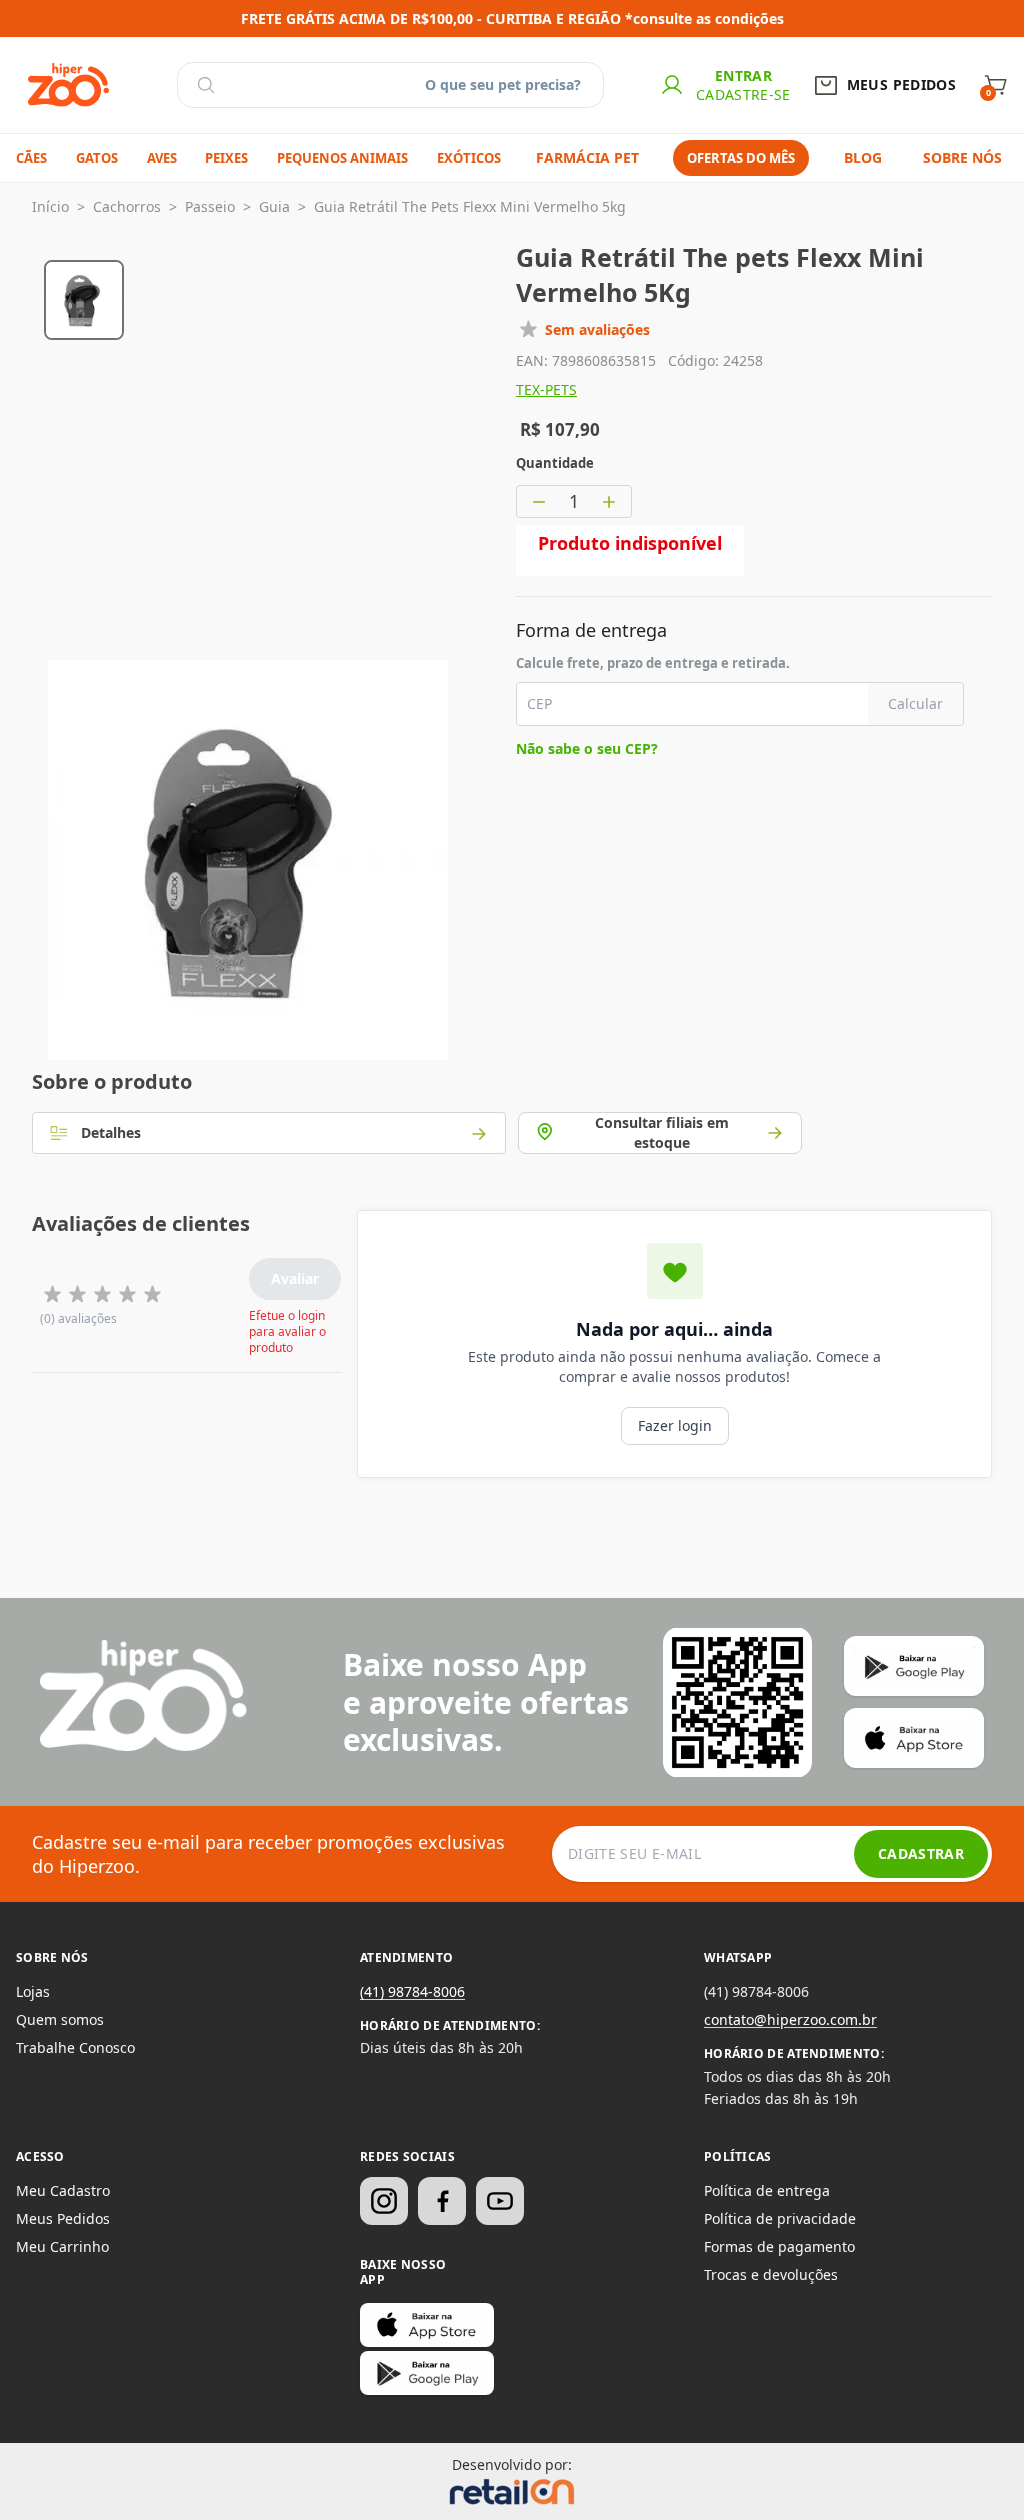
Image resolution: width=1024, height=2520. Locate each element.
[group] (84, 297)
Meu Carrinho (62, 2246)
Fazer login (675, 1425)
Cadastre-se (743, 94)
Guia (274, 206)
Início (50, 206)
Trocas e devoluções (771, 2274)
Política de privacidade (780, 2218)
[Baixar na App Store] (427, 2325)
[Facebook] (442, 2201)
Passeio (210, 206)
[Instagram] (384, 2201)
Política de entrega (767, 2190)
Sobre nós (962, 157)
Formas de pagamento (779, 2246)
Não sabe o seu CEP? (587, 748)
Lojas (33, 1991)
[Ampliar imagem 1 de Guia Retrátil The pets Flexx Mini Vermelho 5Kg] (248, 860)
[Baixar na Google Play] (427, 2373)
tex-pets (546, 389)
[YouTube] (500, 2201)
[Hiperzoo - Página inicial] (68, 85)
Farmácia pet (587, 157)
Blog (863, 157)
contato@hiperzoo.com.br (790, 2019)
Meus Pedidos (63, 2218)
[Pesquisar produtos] (206, 85)
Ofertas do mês (741, 158)
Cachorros (127, 206)
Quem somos (60, 2019)
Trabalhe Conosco (75, 2047)
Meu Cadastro (63, 2190)
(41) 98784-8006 (412, 1991)
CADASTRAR (921, 1853)
